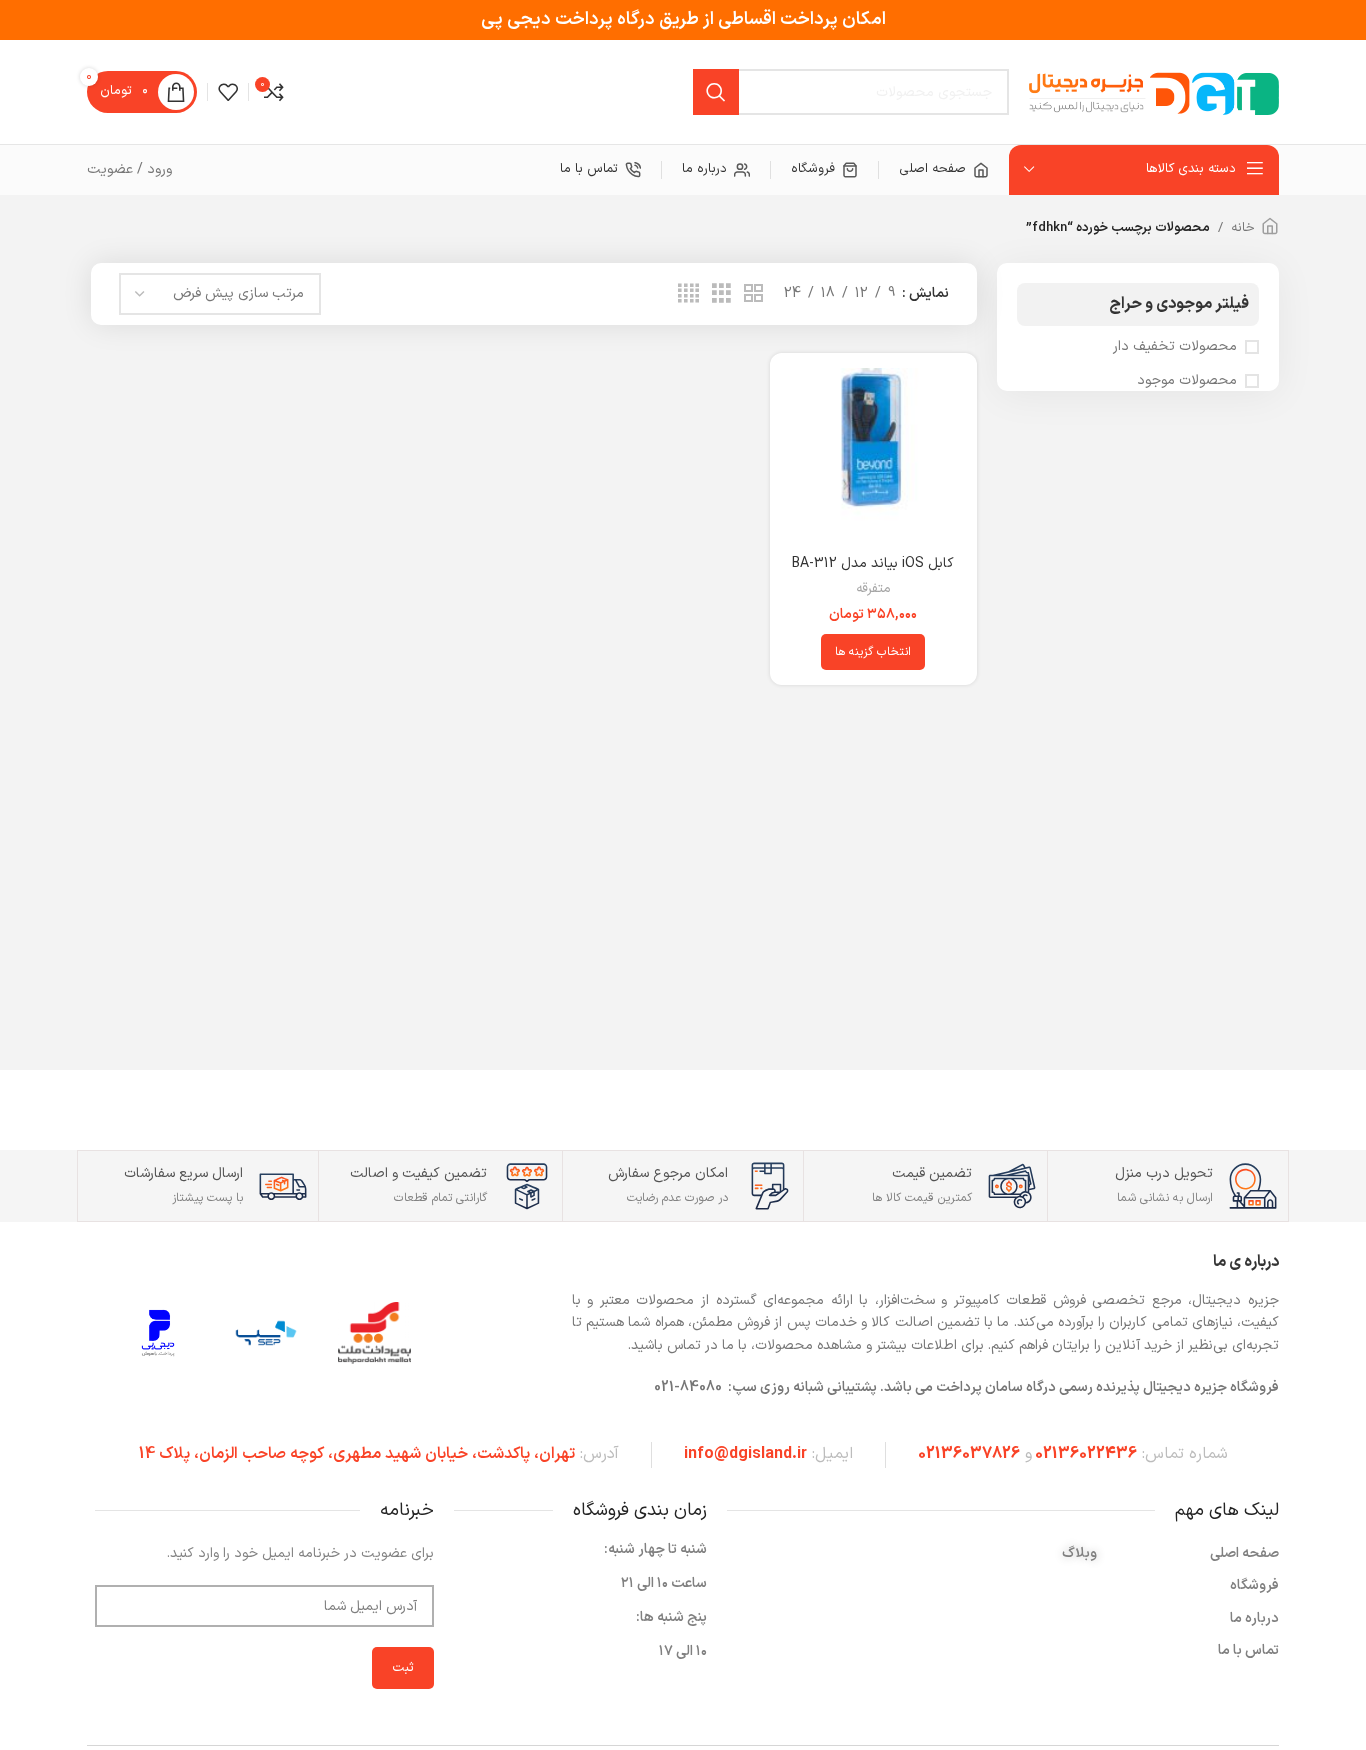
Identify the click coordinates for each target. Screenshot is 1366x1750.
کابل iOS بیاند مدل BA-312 (873, 563)
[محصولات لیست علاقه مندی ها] (228, 92)
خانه (1243, 228)
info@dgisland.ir (745, 1454)
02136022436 (1086, 1454)
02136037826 (969, 1454)
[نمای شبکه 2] (753, 294)
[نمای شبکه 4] (688, 294)
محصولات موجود (1187, 381)
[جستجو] (716, 92)
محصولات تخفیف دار (1175, 347)
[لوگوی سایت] (1154, 91)
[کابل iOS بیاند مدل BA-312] (873, 456)
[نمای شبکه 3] (721, 294)
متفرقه (873, 589)
